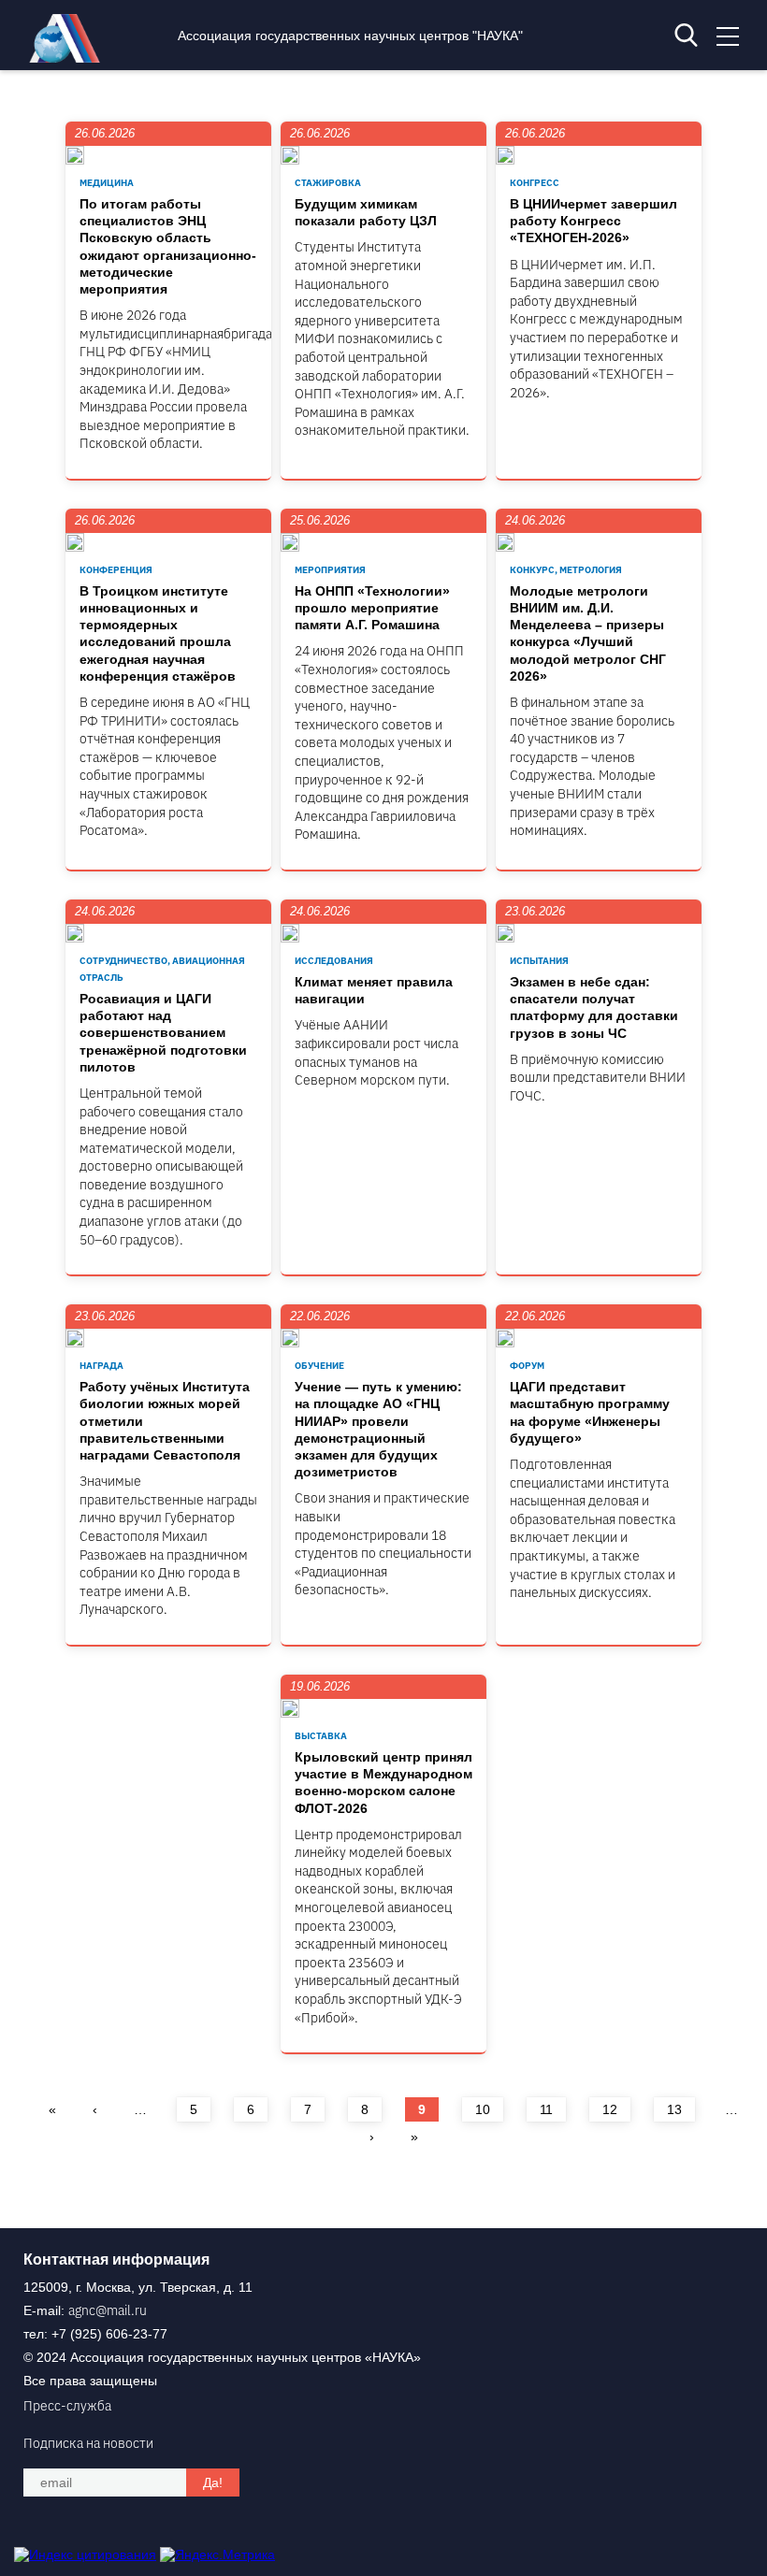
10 (483, 2109)
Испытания (539, 961)
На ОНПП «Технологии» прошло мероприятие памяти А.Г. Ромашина (372, 608)
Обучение (319, 1366)
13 (674, 2109)
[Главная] (69, 58)
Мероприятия (330, 570)
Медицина (107, 183)
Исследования (334, 961)
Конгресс (535, 183)
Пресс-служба (67, 2406)
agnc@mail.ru (108, 2310)
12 (610, 2109)
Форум (527, 1366)
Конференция (116, 570)
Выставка (321, 1736)
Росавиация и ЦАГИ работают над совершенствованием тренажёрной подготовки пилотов (163, 1033)
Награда (101, 1366)
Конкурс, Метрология (566, 570)
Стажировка (328, 183)
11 (546, 2109)
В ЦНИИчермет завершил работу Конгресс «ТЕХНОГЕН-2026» (593, 221)
